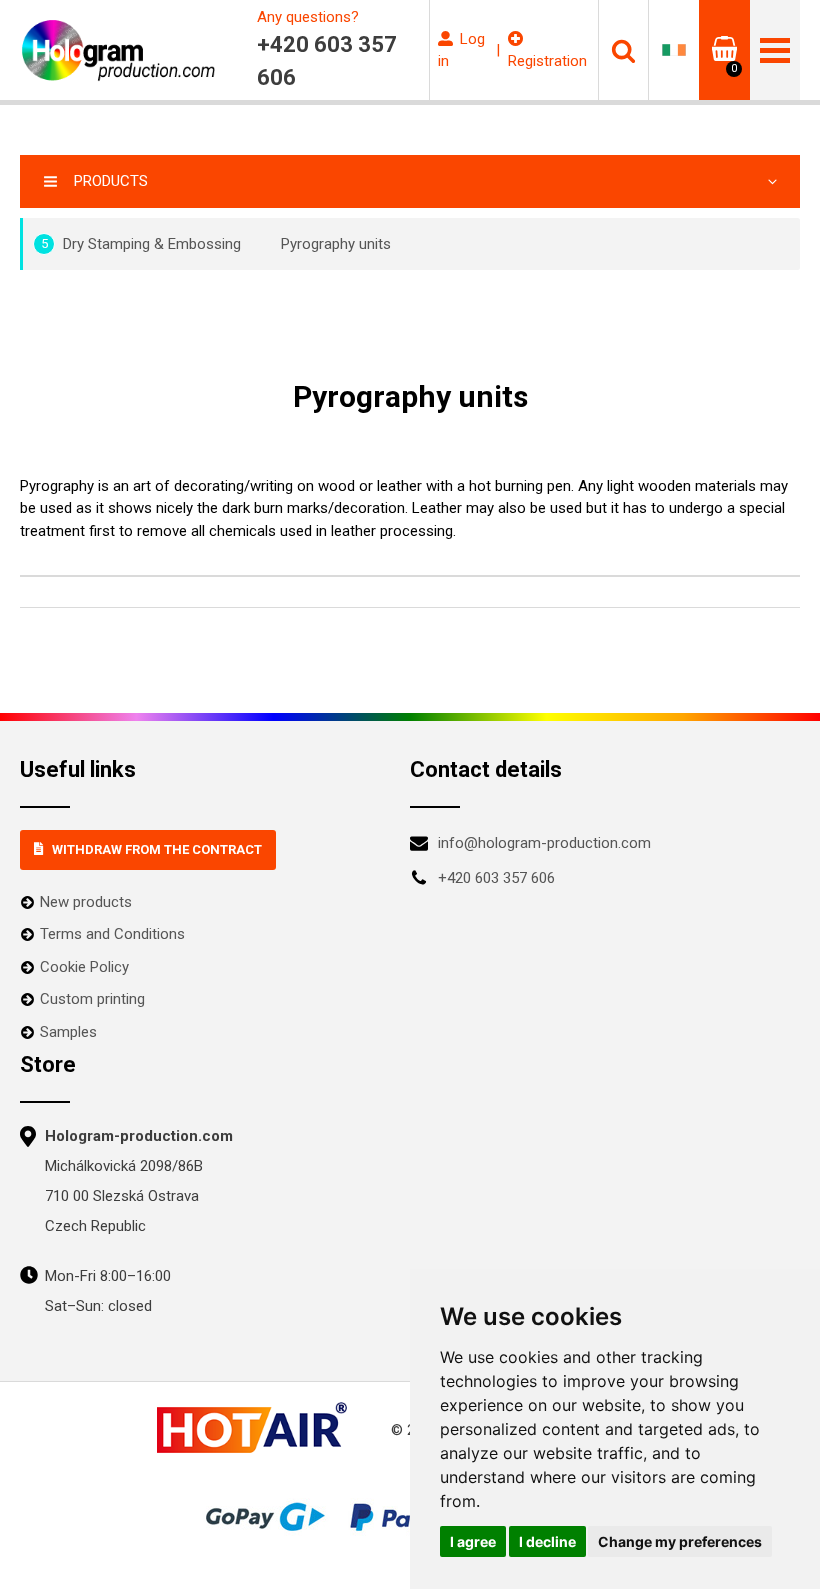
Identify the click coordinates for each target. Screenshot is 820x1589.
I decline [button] (547, 1541)
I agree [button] (473, 1541)
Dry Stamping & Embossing (141, 244)
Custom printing (92, 999)
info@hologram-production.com (544, 843)
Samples (68, 1032)
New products (86, 902)
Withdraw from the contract (157, 849)
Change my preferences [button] (680, 1541)
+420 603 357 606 (496, 878)
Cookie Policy (84, 967)
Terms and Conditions (112, 934)
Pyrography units (336, 244)
